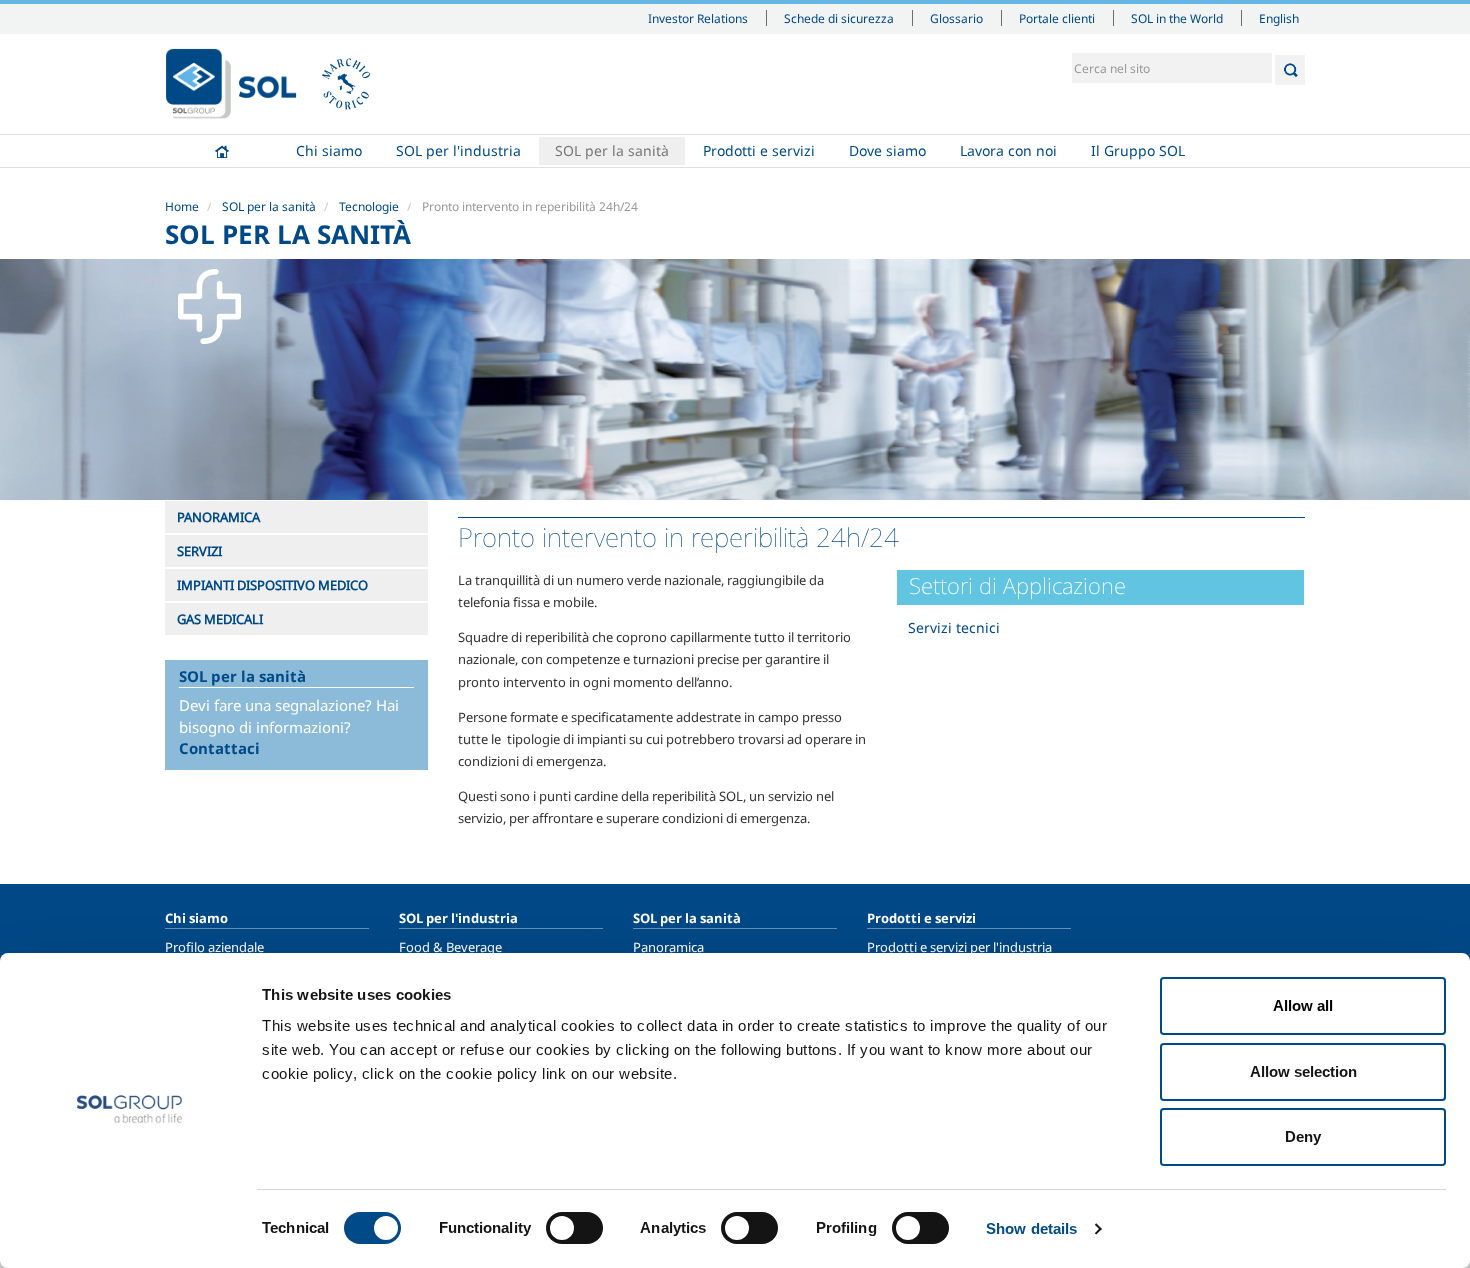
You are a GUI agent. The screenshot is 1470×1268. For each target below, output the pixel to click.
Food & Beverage (450, 947)
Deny (1303, 1136)
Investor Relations (698, 18)
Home (222, 151)
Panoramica (668, 947)
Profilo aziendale (214, 947)
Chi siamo (329, 150)
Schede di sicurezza (839, 18)
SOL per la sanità (612, 150)
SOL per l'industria (458, 150)
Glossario (956, 18)
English (1279, 18)
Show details (1031, 1228)
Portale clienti (1057, 18)
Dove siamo (887, 150)
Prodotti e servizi (759, 150)
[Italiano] (231, 84)
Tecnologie (369, 206)
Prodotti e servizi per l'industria (959, 947)
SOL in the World (1177, 18)
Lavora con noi (1008, 150)
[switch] (574, 1228)
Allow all (1303, 1005)
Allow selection (1303, 1071)
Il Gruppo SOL (1138, 150)
